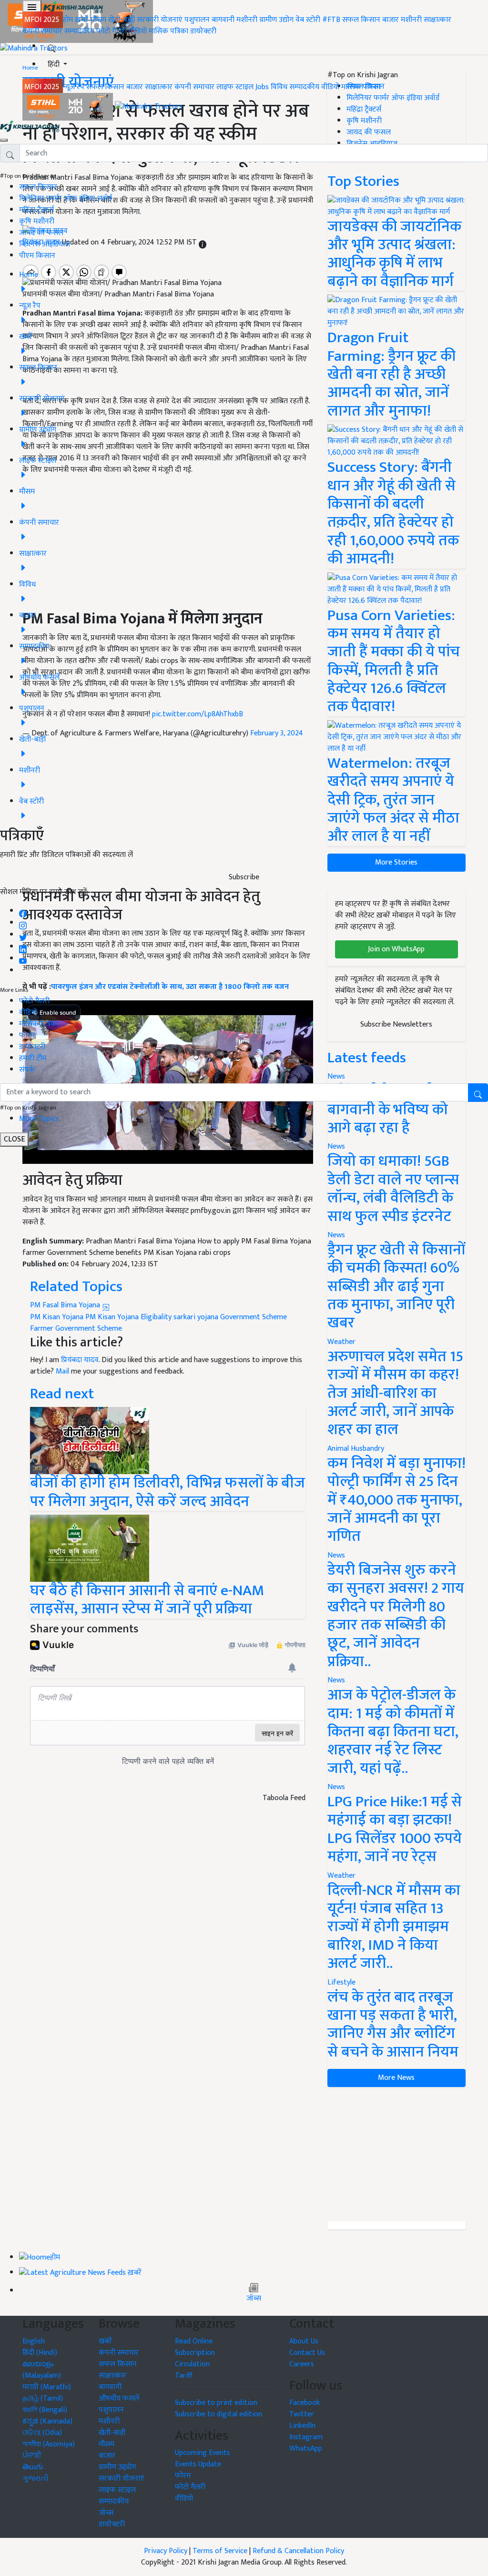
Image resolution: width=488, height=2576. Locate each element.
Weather (341, 1342)
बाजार (391, 20)
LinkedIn (302, 2426)
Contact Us (307, 2353)
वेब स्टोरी (308, 20)
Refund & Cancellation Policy (298, 2551)
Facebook (305, 2403)
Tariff (184, 2376)
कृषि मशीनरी (37, 221)
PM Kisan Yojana (57, 1317)
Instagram (306, 2437)
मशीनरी (248, 20)
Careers (302, 2364)
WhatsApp (306, 2449)
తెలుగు (33, 2467)
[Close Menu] (4, 140)
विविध (279, 87)
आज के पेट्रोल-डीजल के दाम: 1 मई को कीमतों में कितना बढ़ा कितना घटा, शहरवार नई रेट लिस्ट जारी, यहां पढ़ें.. (393, 1732)
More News (396, 2078)
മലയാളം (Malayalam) (42, 2370)
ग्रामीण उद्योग (276, 20)
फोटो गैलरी (112, 31)
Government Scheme (254, 1317)
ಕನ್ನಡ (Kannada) (47, 2421)
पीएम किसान (37, 256)
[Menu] (32, 7)
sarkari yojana (196, 1317)
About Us (304, 2341)
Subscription (195, 2353)
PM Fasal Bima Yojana (66, 1305)
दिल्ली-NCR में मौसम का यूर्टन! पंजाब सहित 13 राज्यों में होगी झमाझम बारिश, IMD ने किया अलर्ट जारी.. (394, 1927)
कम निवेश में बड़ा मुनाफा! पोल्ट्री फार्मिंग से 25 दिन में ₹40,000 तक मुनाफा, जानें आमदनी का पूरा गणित (396, 1500)
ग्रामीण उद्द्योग (117, 2467)
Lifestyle (341, 1982)
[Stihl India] (69, 107)
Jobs (262, 87)
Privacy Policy (166, 2551)
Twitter (302, 2414)
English (34, 2341)
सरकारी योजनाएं (161, 20)
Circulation (192, 2364)
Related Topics (76, 1287)
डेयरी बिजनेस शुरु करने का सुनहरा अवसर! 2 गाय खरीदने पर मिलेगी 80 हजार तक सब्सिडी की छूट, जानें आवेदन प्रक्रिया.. (396, 1616)
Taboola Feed (284, 1798)
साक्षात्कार (437, 20)
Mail (62, 1371)
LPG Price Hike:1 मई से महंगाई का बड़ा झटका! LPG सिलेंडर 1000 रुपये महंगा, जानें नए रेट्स (395, 1829)
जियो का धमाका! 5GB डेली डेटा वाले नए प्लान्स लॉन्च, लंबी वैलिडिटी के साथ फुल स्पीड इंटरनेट (393, 1189)
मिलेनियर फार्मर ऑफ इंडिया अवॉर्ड (66, 199)
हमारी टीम (33, 1058)
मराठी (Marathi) (47, 2387)
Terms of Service (220, 2551)
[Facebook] (23, 911)
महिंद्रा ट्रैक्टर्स (36, 210)
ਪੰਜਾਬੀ (32, 2456)
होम (68, 20)
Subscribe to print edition (216, 2403)
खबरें (105, 2341)
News (336, 1146)
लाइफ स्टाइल (235, 87)
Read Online (194, 2341)
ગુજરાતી (36, 2479)
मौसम (98, 20)
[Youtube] (23, 959)
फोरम (27, 1035)
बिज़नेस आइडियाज (45, 244)
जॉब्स (254, 2299)
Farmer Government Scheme (76, 1329)
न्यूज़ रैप (74, 87)
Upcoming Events (203, 2453)
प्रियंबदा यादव (80, 1360)
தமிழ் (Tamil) (43, 2398)
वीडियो (138, 31)
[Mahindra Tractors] (149, 107)
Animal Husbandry (356, 1449)
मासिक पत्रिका (169, 31)
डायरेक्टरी (203, 31)
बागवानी (223, 20)
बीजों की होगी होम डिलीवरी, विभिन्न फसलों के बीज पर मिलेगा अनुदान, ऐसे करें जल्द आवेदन (168, 1492)
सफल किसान (361, 20)
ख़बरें (82, 20)
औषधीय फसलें (119, 2398)
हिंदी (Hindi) (40, 2353)
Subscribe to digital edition (219, 2414)
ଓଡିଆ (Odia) (42, 2433)
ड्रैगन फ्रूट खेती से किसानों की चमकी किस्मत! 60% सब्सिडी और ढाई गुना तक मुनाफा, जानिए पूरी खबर (396, 1287)
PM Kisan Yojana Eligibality (128, 1317)
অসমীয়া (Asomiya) (49, 2444)
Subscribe (244, 877)
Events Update (198, 2464)
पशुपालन (197, 20)
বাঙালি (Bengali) (45, 2410)
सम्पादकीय (79, 31)
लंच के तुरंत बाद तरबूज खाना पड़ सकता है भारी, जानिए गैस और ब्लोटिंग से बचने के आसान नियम (393, 2025)
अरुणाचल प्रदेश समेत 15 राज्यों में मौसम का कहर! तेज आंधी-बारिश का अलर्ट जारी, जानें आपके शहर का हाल (395, 1393)
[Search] (51, 46)
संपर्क (27, 1070)
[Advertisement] (396, 2154)
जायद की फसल (41, 233)
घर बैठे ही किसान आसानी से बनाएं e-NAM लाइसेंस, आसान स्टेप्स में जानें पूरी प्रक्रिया (147, 1600)
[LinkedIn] (23, 947)
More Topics (39, 1119)
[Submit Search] (478, 1093)
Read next (62, 1394)
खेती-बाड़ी (122, 20)
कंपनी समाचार (42, 31)
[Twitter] (23, 935)
